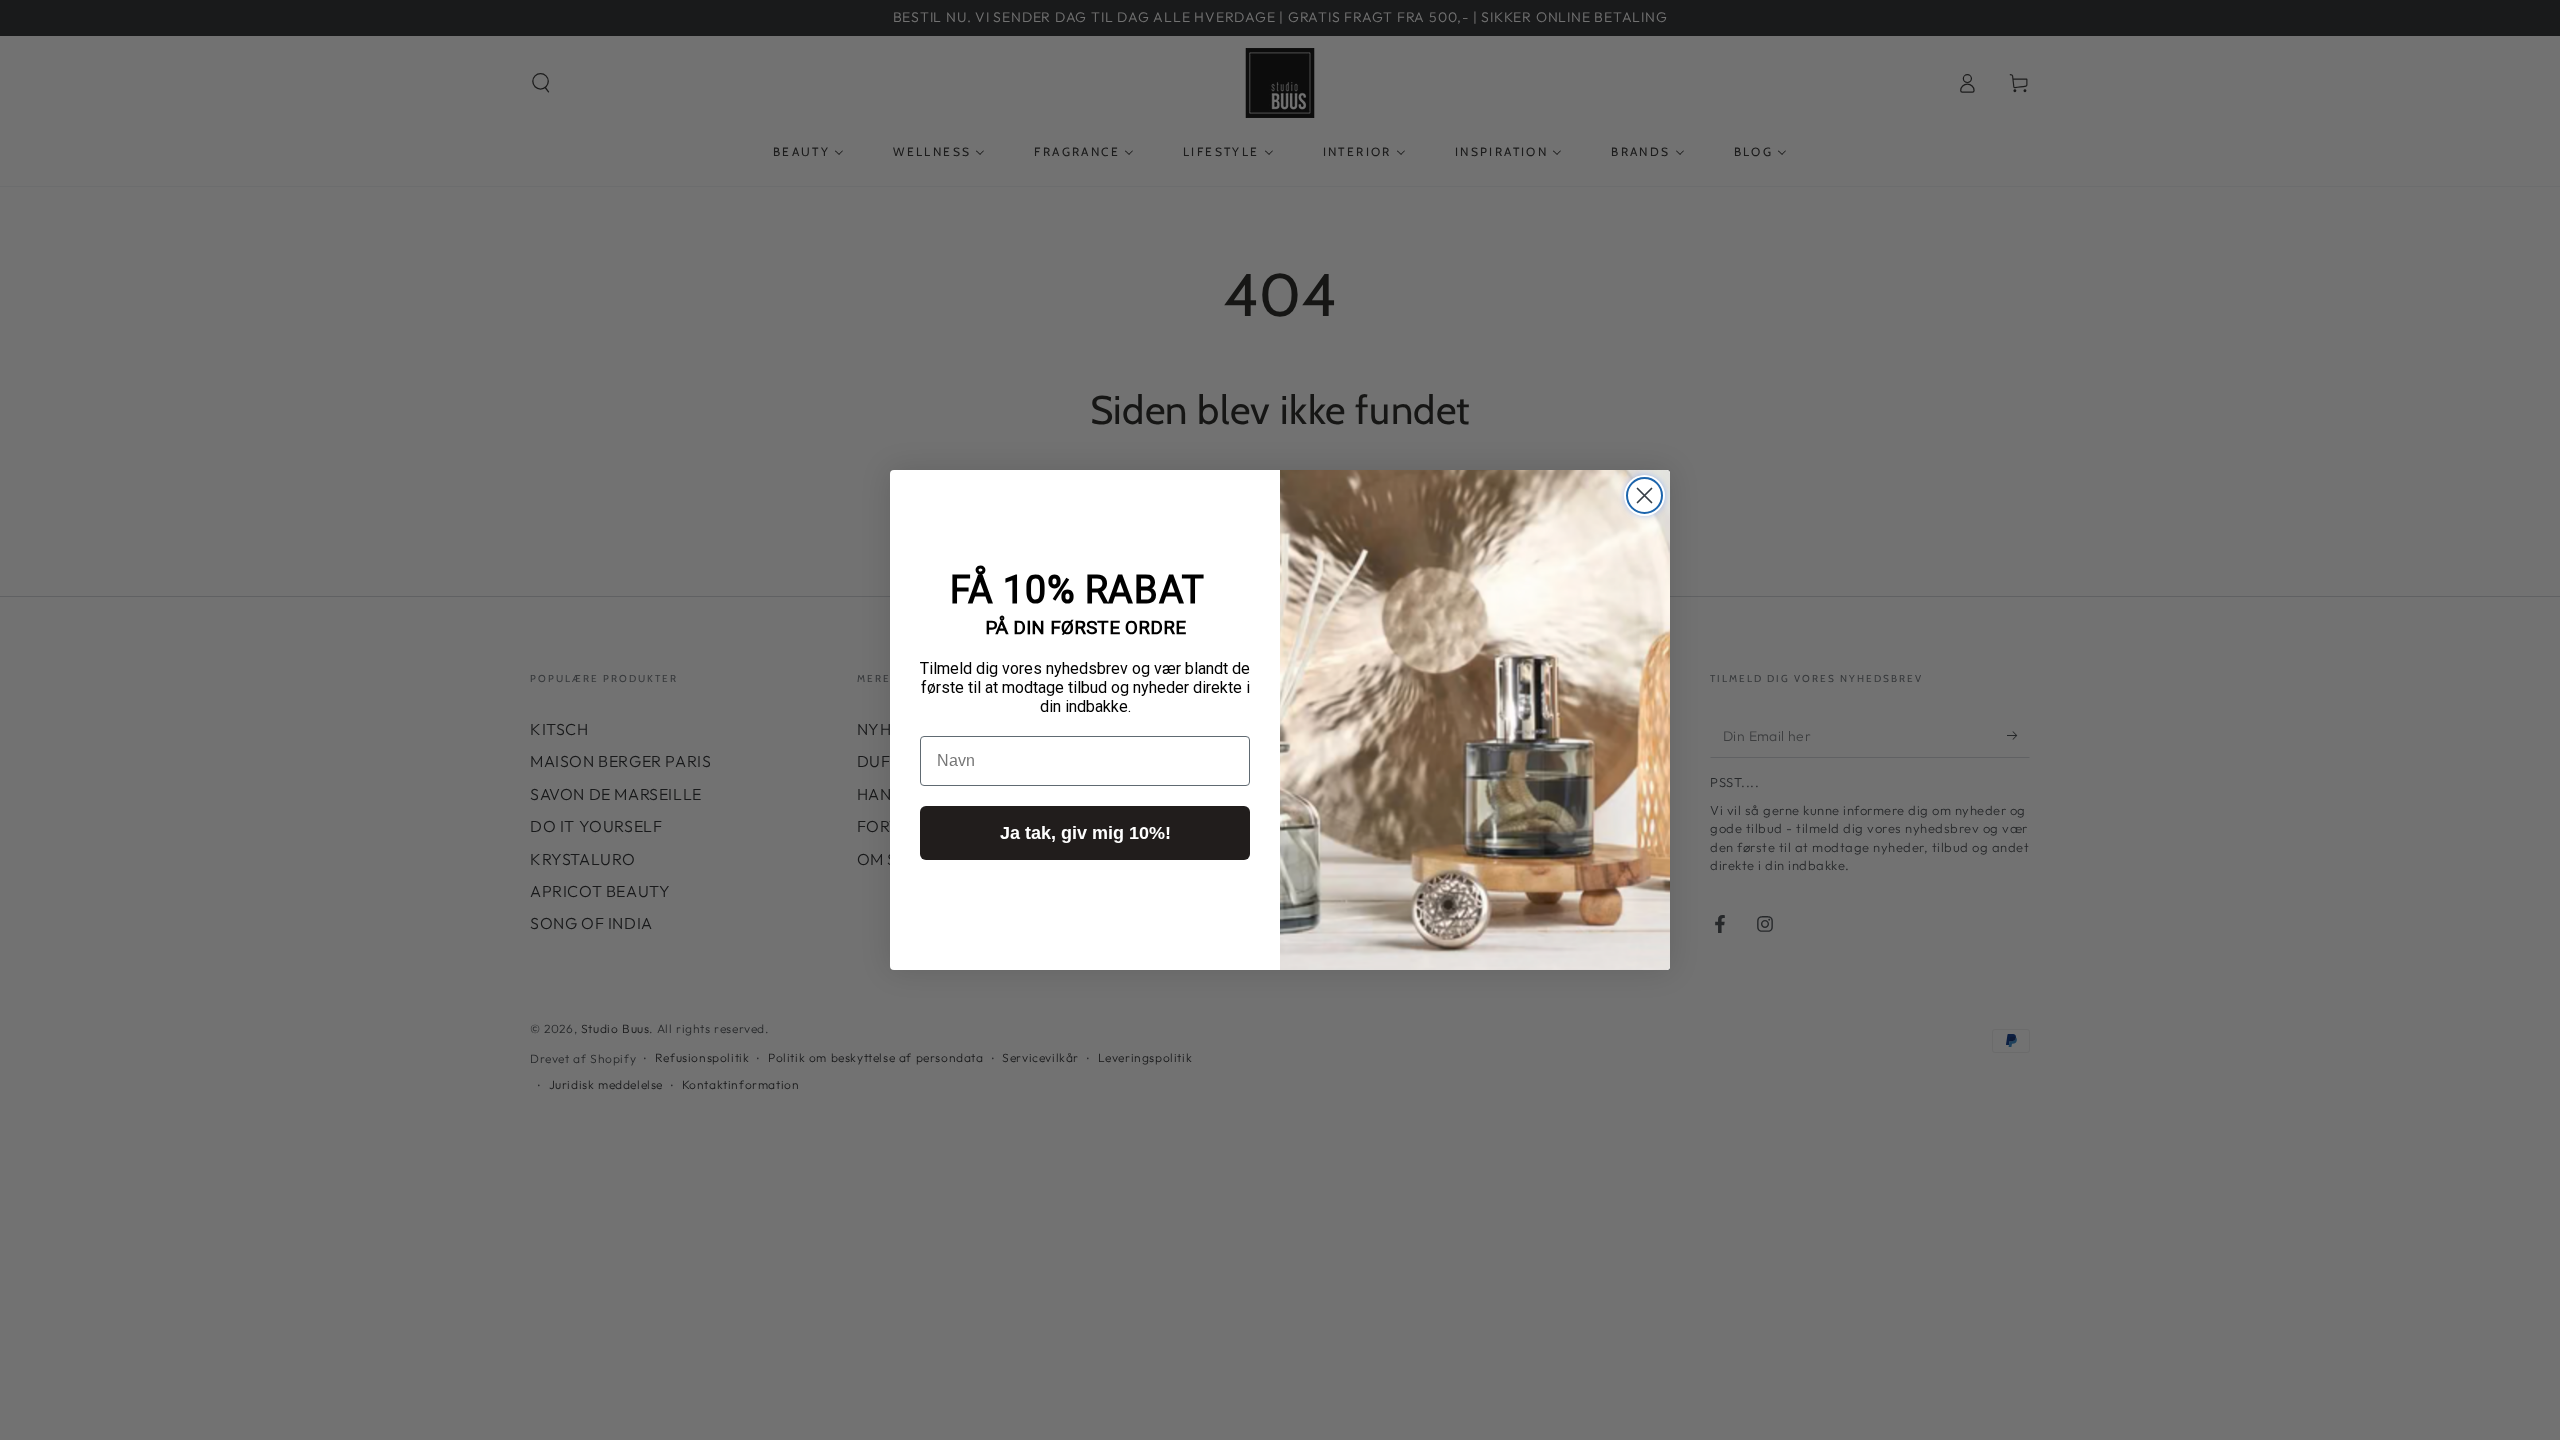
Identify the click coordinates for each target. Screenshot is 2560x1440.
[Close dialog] (1644, 495)
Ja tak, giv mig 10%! (1085, 833)
